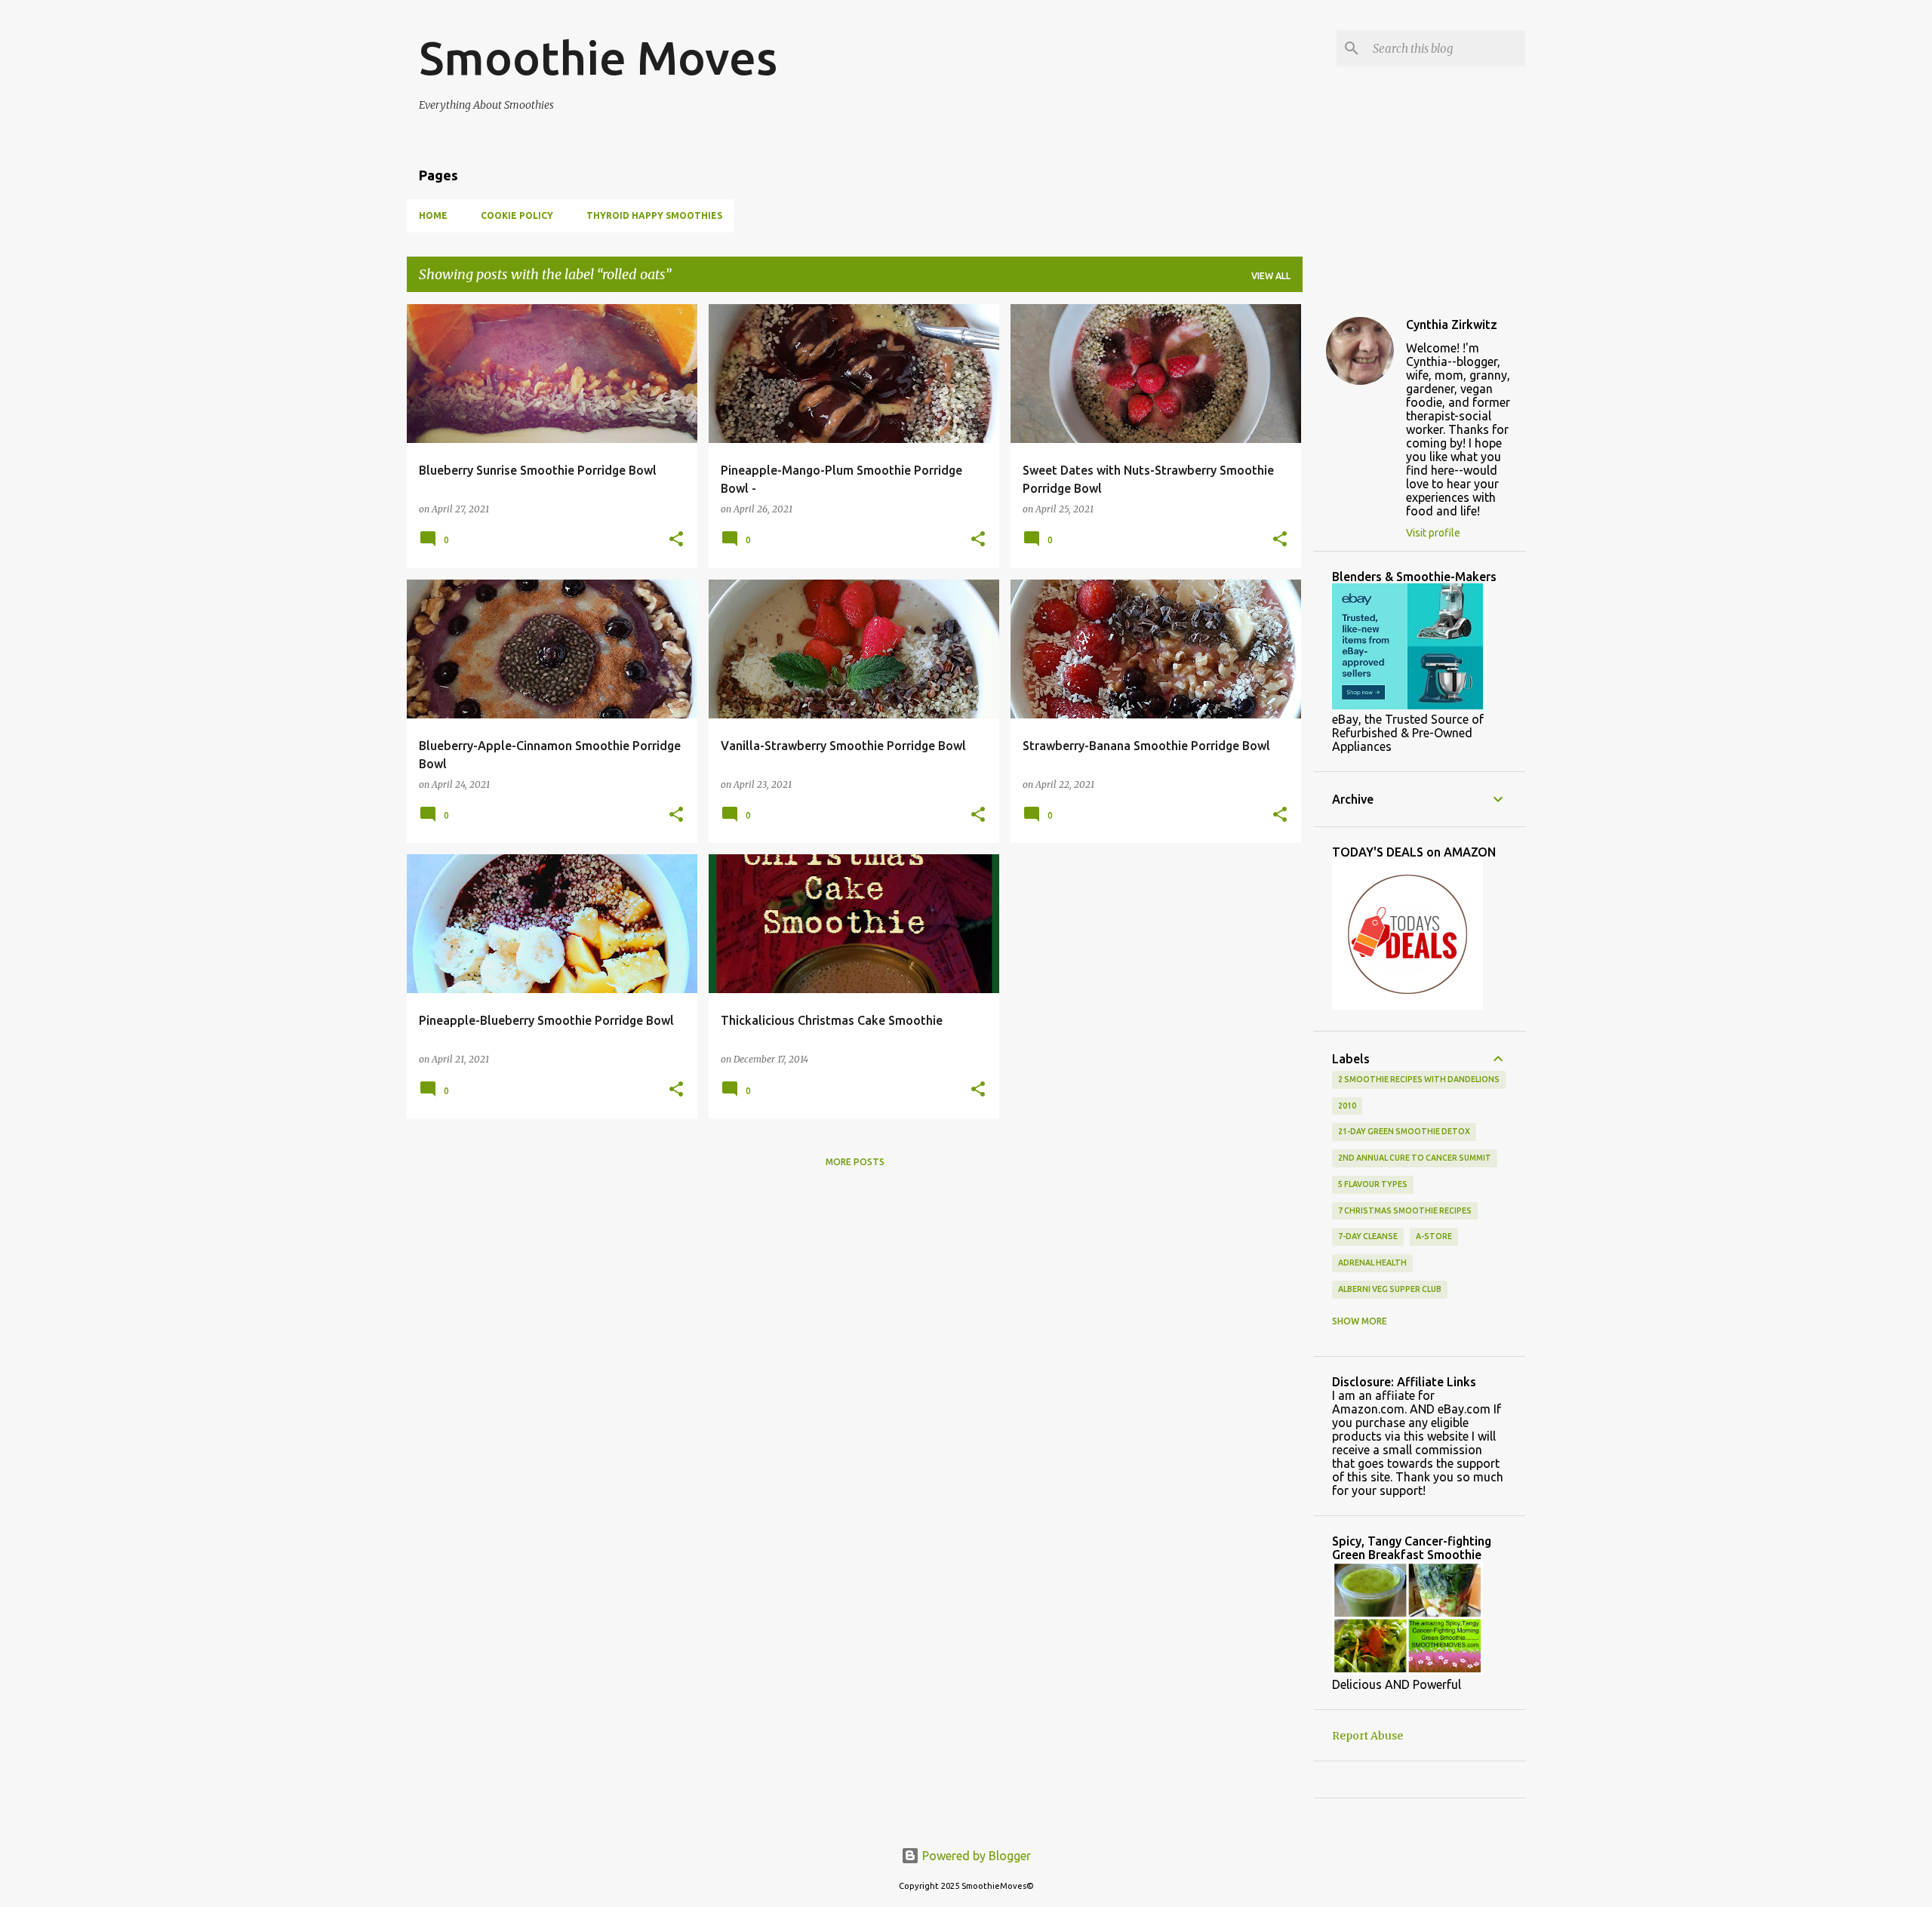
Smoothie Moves (598, 57)
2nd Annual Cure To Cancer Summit (1415, 1158)
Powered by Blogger (975, 1856)
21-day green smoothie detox (1404, 1131)
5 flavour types (1373, 1184)
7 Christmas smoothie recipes (1405, 1210)
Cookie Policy (517, 215)
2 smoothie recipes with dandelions (1419, 1079)
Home (433, 215)
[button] (676, 540)
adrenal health (1372, 1263)
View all (1271, 276)
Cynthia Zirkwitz (1452, 324)
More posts (855, 1162)
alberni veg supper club (1390, 1289)
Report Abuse (1367, 1736)
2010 (1347, 1106)
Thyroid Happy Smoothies (654, 215)
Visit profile (1433, 533)
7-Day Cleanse (1368, 1236)
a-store (1434, 1236)
